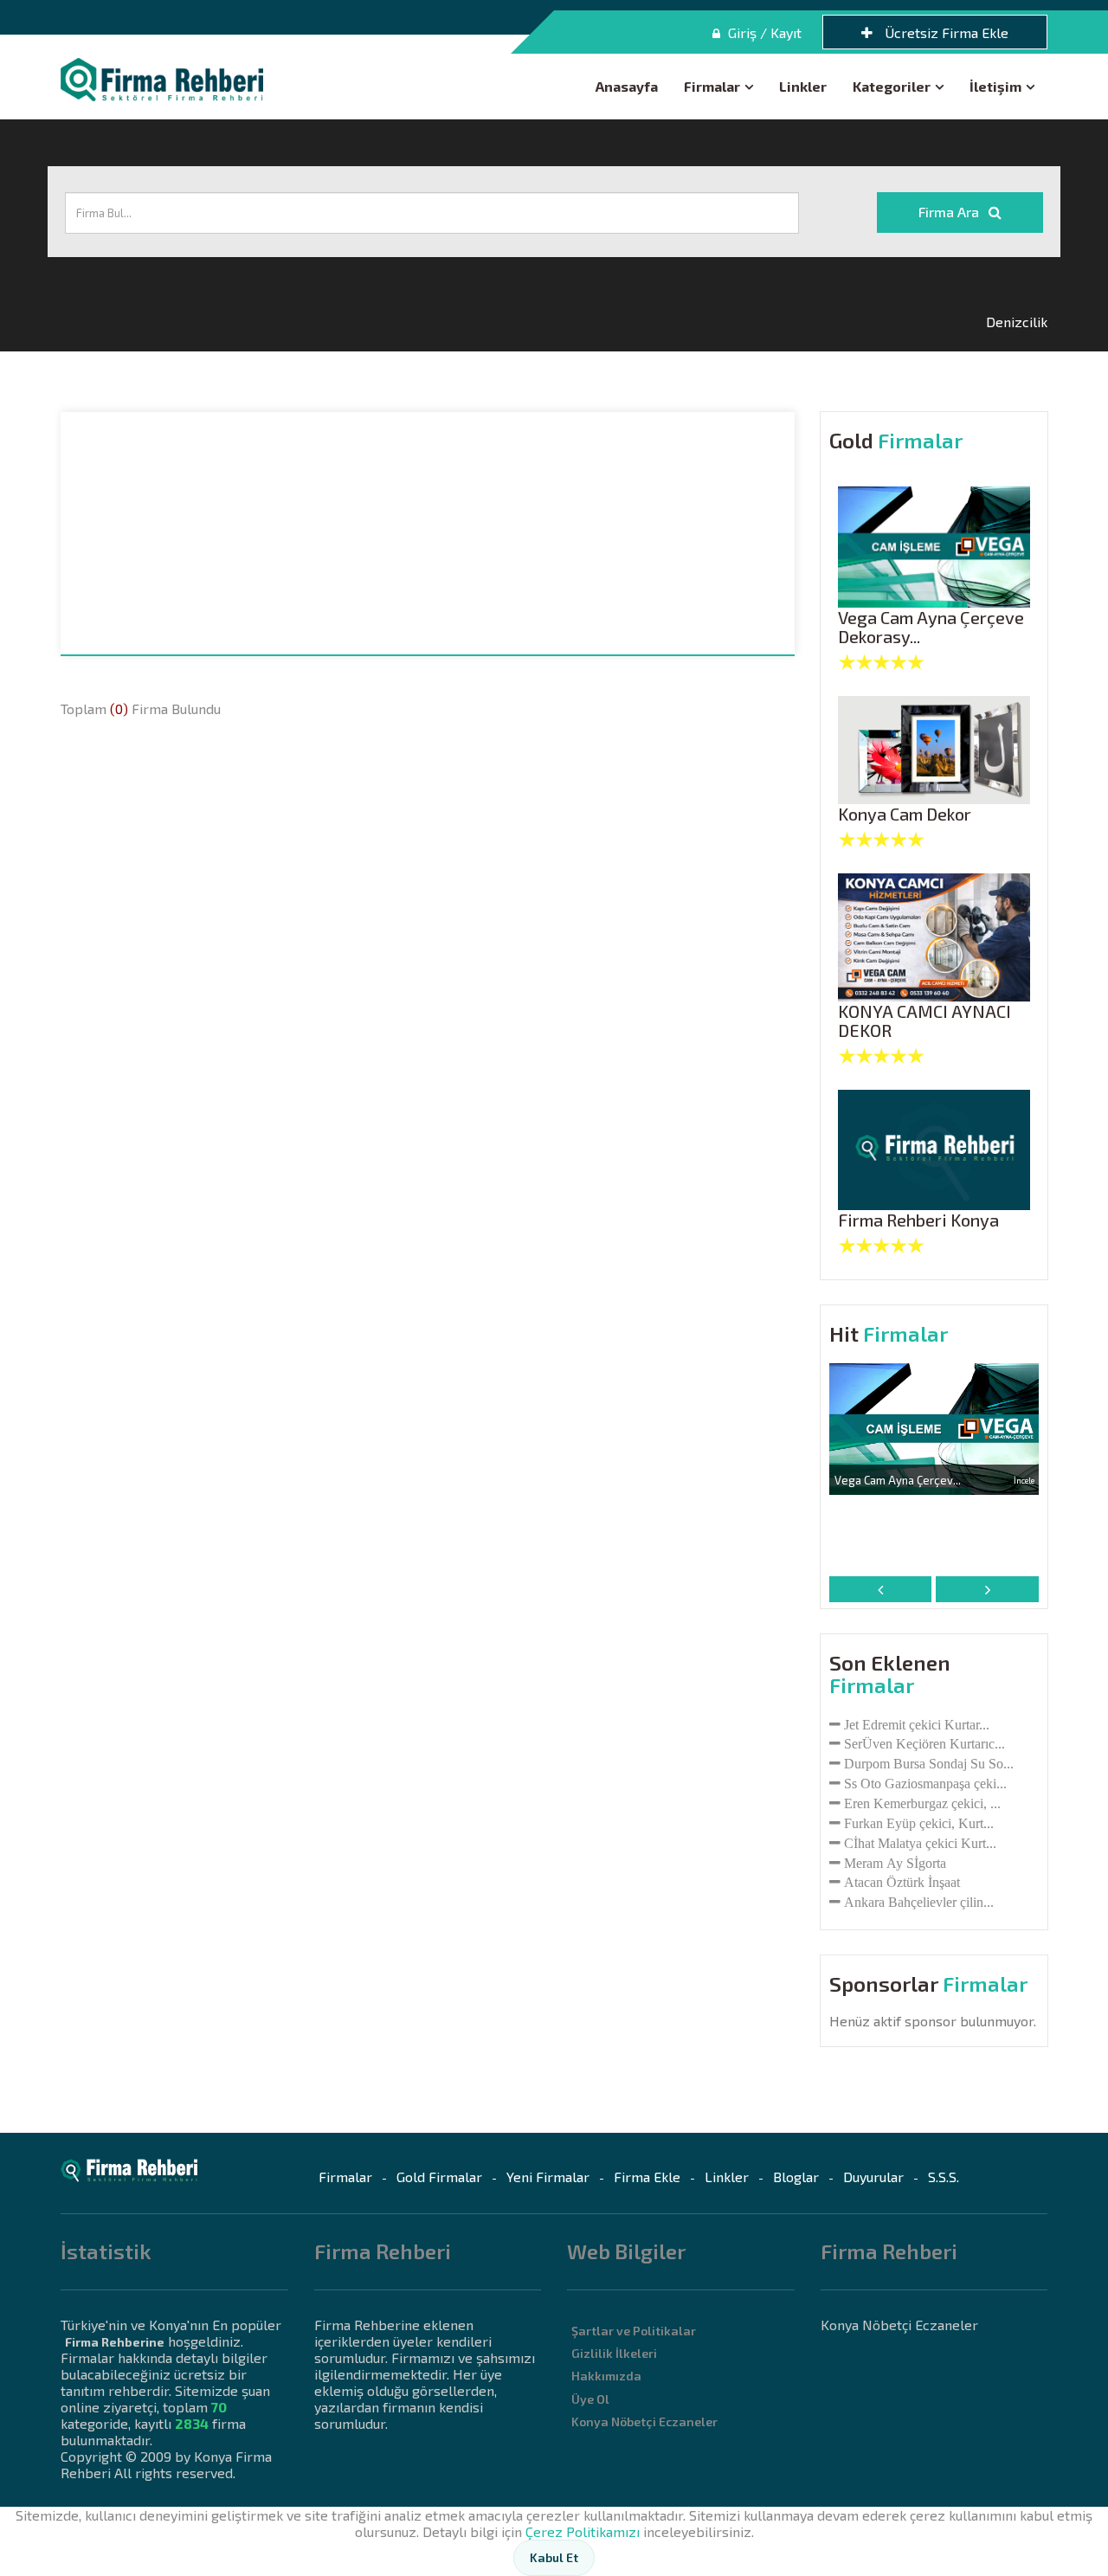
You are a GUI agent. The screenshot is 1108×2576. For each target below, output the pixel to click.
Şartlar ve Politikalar (634, 2331)
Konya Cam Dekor (905, 814)
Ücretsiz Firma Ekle (945, 32)
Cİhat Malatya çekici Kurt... (920, 1843)
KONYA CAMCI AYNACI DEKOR (924, 1021)
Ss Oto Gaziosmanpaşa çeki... (925, 1783)
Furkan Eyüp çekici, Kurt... (919, 1823)
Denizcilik (1017, 322)
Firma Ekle (647, 2177)
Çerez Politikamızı (583, 2531)
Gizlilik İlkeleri (614, 2353)
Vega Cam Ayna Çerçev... (898, 1480)
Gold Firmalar (439, 2177)
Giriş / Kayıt (763, 32)
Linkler (803, 86)
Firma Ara (950, 212)
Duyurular (873, 2177)
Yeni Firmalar (548, 2177)
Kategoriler (892, 86)
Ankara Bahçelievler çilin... (919, 1902)
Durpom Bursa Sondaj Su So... (929, 1763)
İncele (1024, 1480)
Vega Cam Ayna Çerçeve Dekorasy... (931, 627)
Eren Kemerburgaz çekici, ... (922, 1803)
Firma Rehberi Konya (918, 1220)
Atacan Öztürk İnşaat (902, 1882)
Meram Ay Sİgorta (895, 1863)
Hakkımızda (606, 2376)
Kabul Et (554, 2557)
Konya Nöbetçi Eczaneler (644, 2421)
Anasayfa (627, 86)
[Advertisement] (428, 533)
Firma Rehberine (115, 2342)
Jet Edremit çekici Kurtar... (917, 1724)
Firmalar (712, 86)
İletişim (995, 86)
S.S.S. (944, 2177)
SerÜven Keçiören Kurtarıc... (924, 1743)
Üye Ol (590, 2399)
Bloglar (796, 2177)
